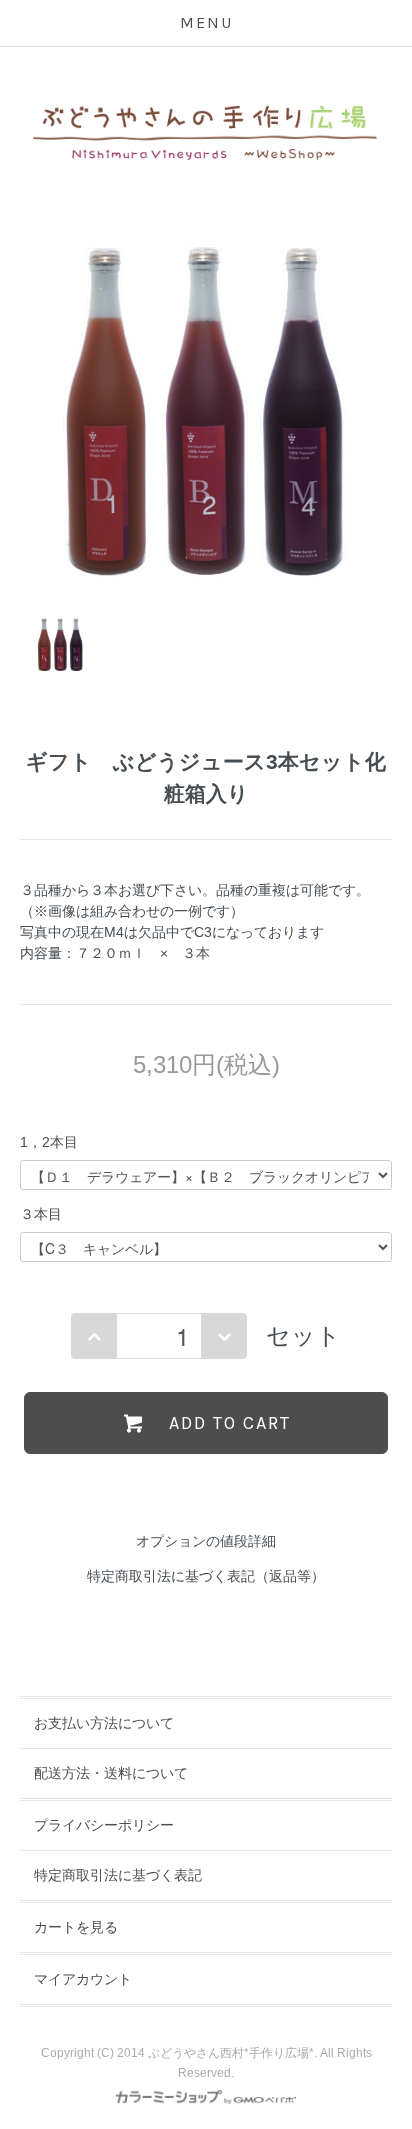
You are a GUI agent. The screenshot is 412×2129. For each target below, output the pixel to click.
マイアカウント (83, 1979)
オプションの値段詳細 (206, 1541)
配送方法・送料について (111, 1773)
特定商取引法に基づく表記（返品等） (206, 1576)
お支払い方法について (104, 1723)
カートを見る (76, 1927)
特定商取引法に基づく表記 (118, 1875)
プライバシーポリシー (104, 1825)
